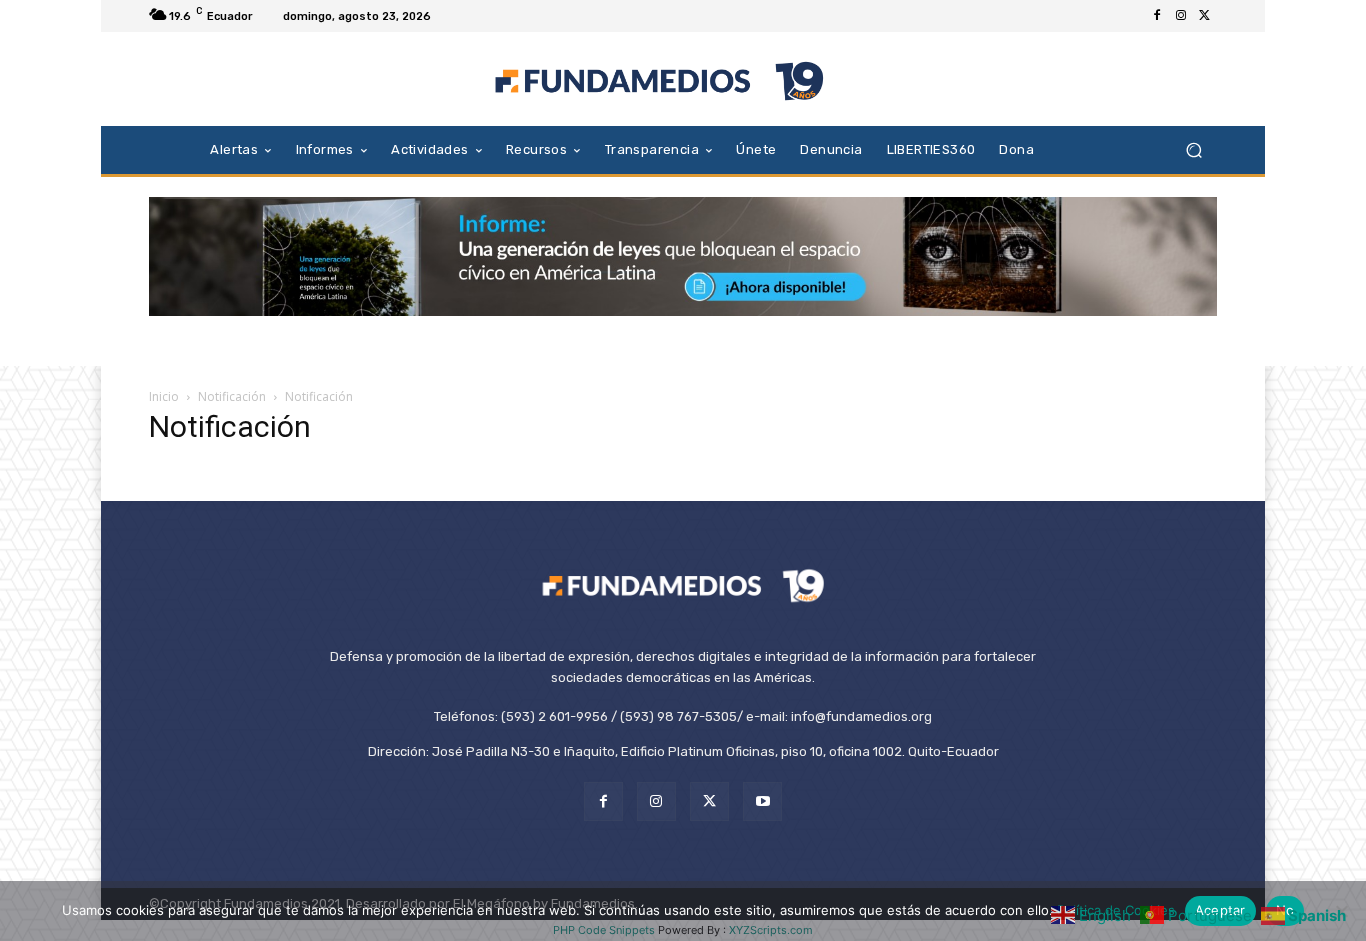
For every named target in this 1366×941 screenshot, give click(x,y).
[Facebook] (1157, 16)
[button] (1193, 149)
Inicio (164, 396)
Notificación (232, 396)
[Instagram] (1181, 16)
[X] (1205, 16)
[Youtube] (762, 801)
